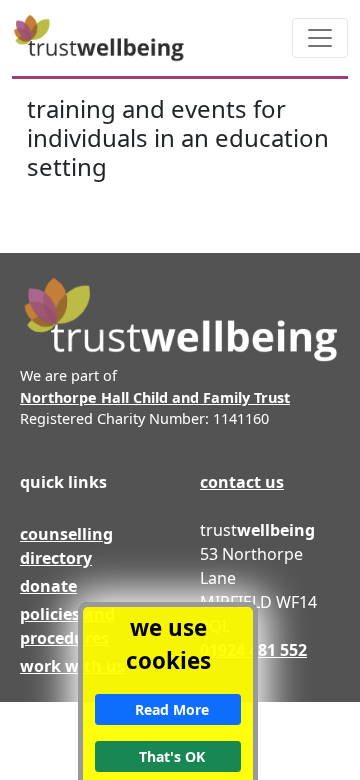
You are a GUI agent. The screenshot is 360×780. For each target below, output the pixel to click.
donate (48, 586)
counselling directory (66, 546)
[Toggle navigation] (320, 38)
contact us (242, 482)
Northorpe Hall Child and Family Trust (155, 397)
